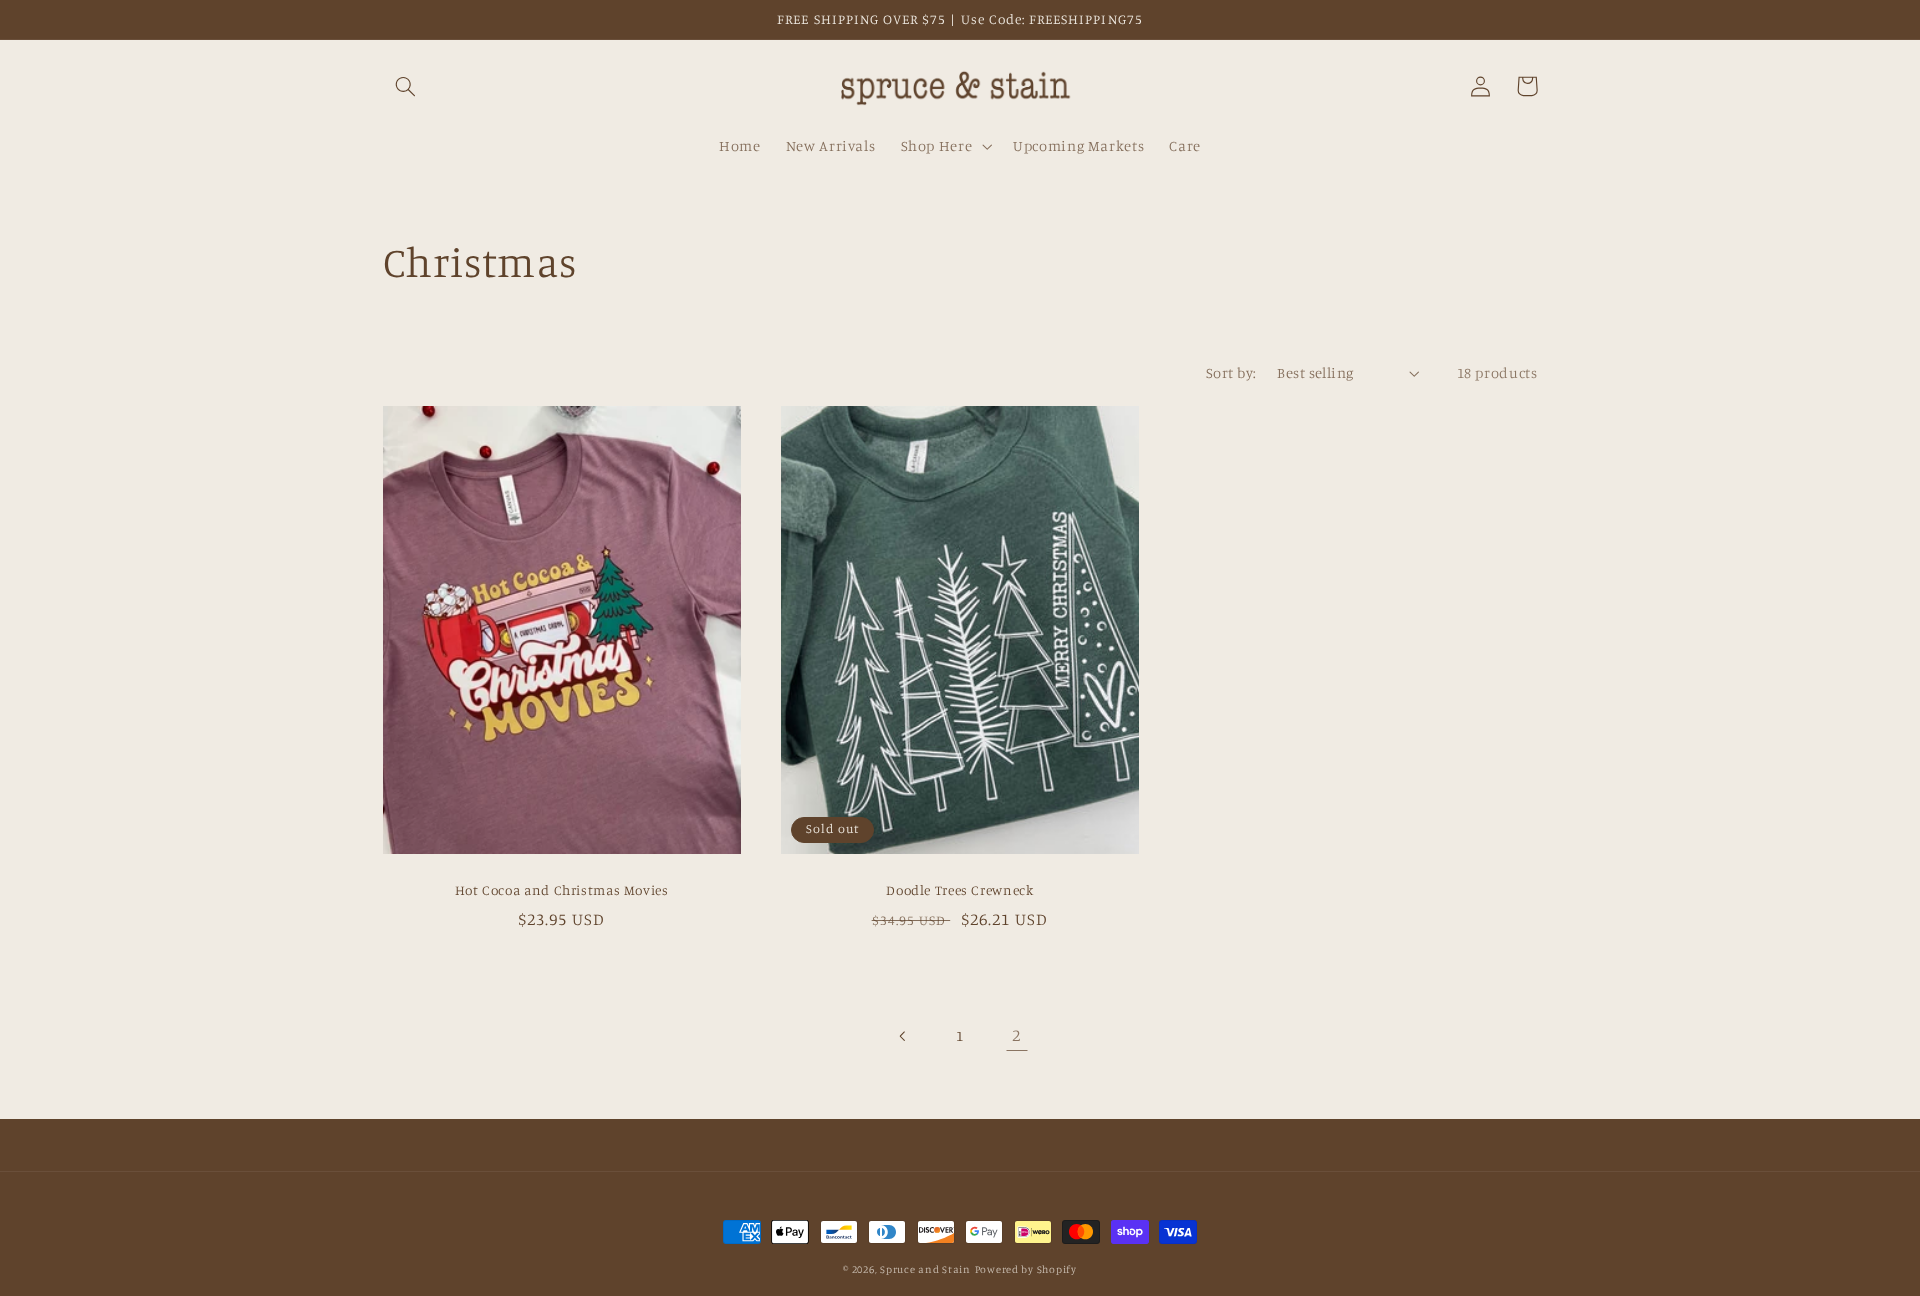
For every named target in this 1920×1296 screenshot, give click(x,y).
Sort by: (1231, 372)
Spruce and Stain (925, 1269)
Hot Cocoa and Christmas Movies (562, 890)
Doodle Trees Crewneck (959, 890)
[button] (406, 86)
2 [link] (1016, 1035)
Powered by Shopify (1026, 1269)
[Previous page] (903, 1036)
